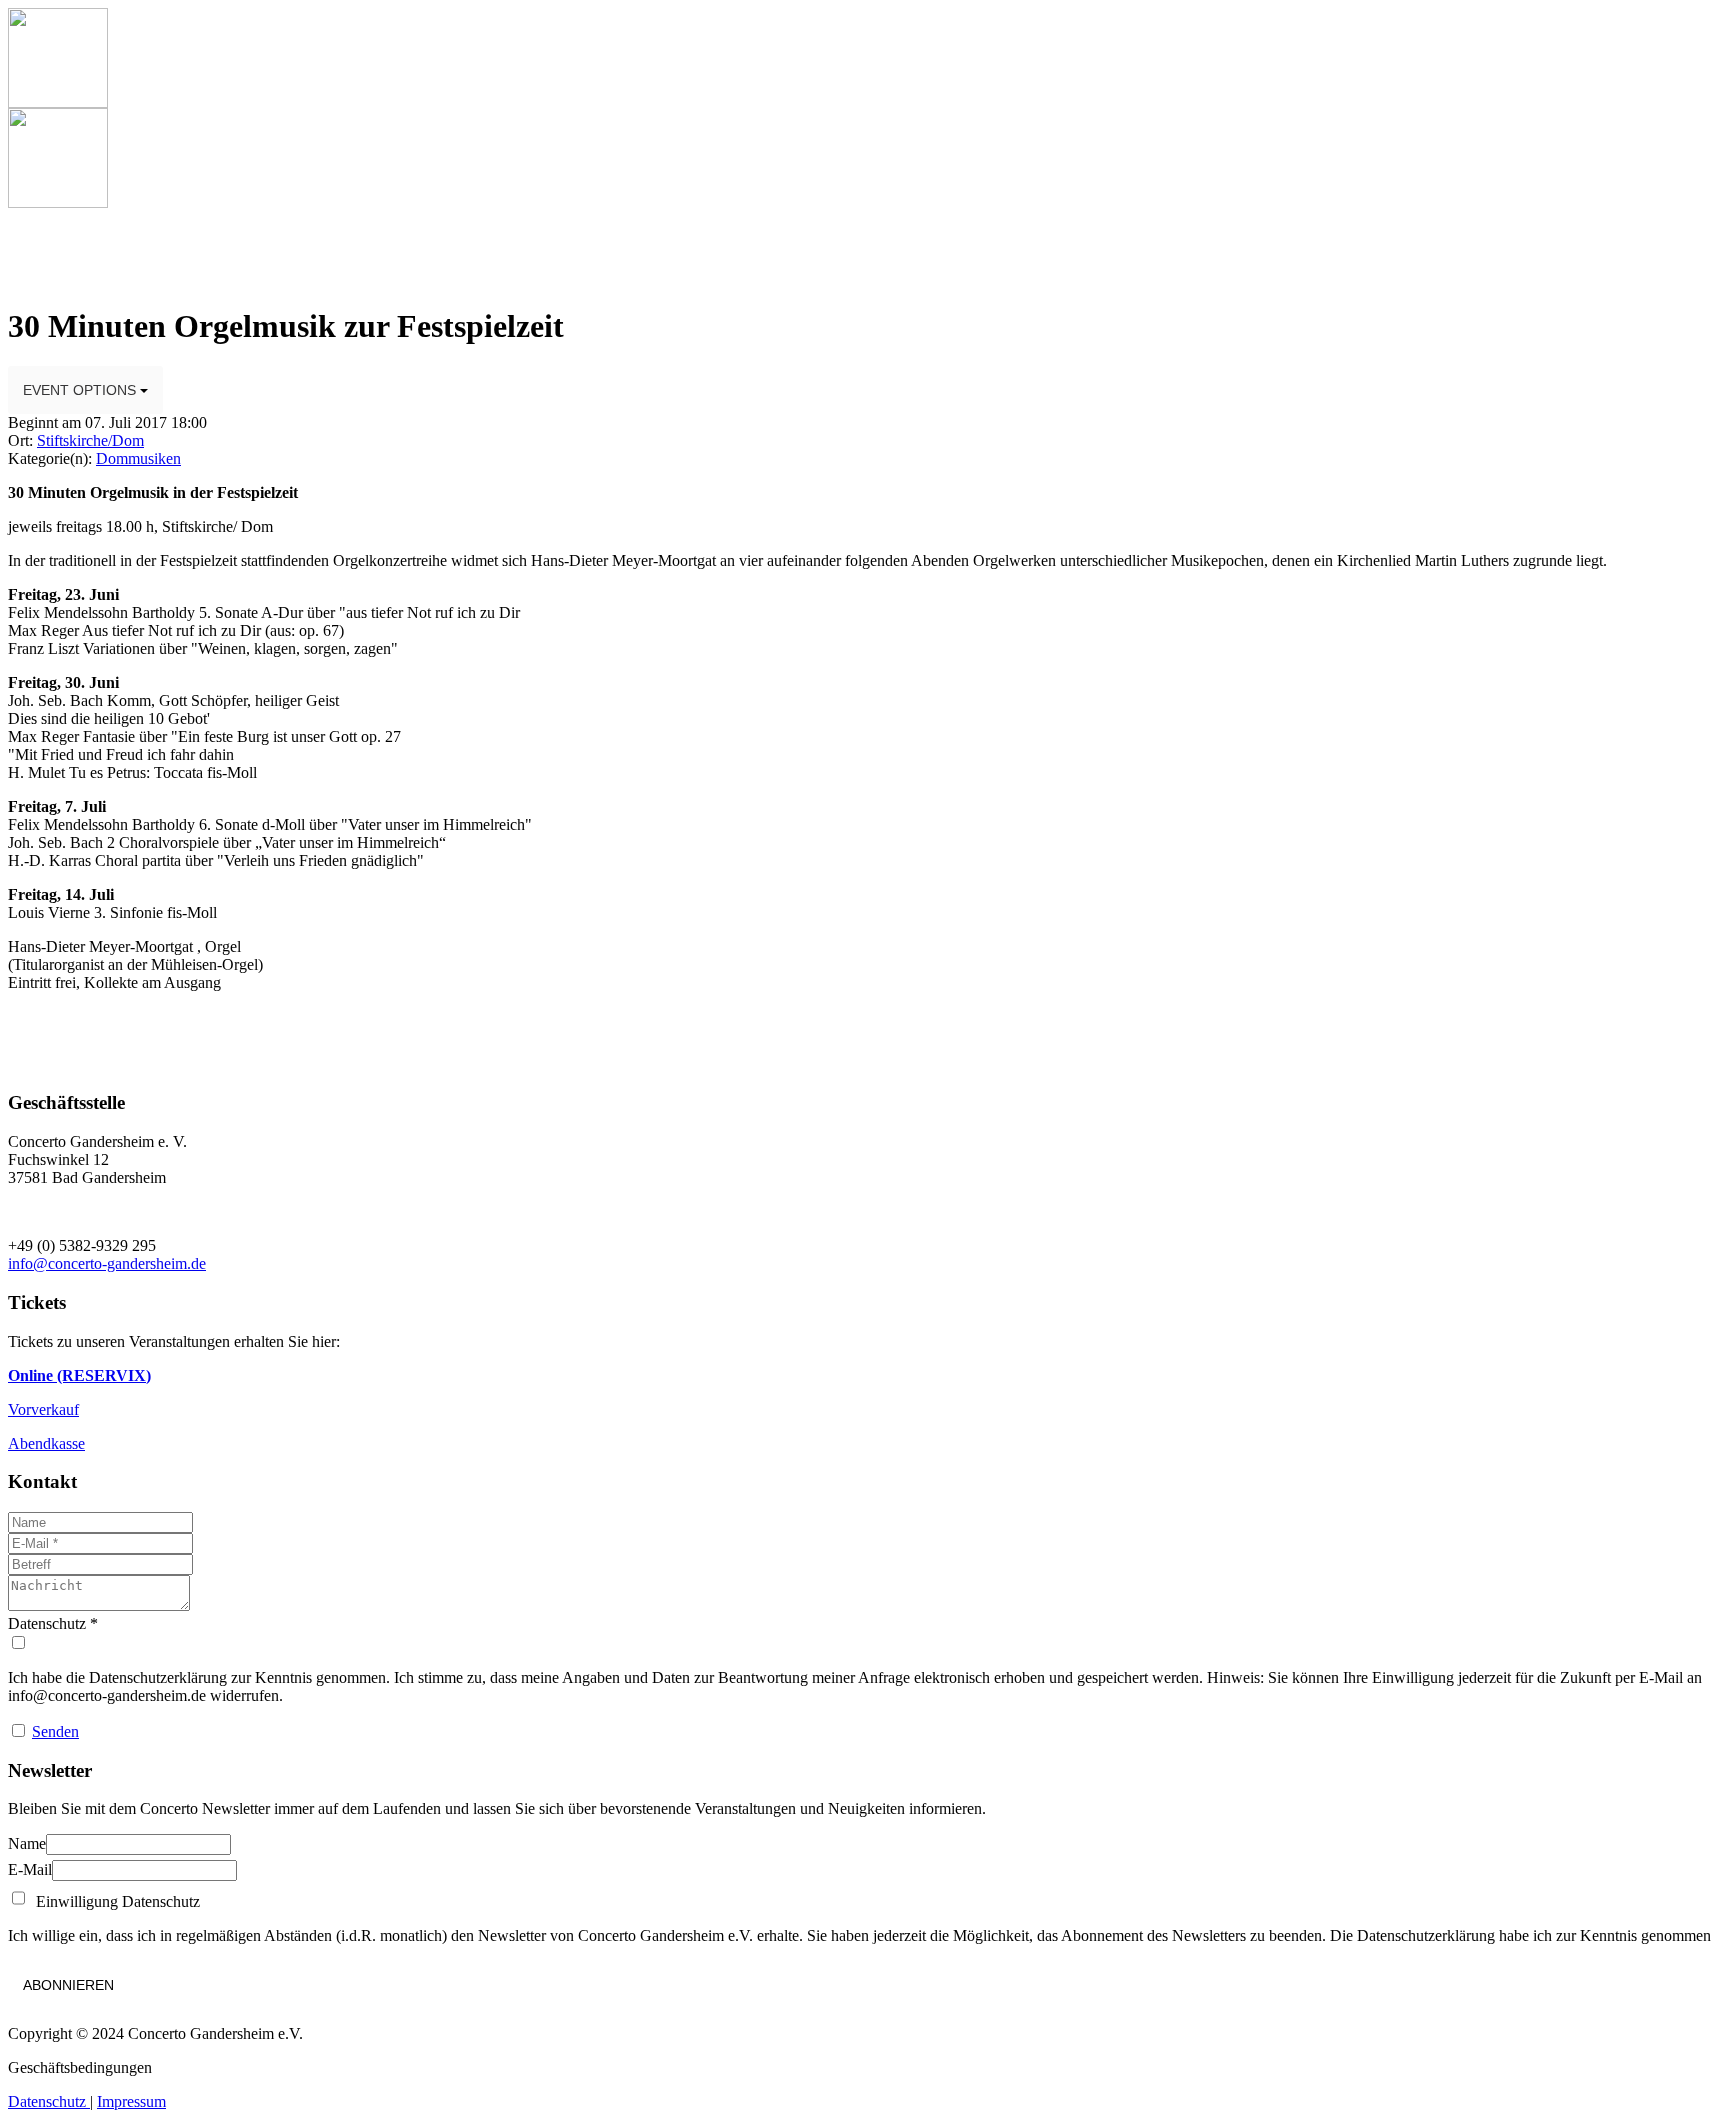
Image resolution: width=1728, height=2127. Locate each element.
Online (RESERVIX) (79, 1375)
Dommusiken (138, 458)
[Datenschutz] (864, 1643)
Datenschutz (49, 2101)
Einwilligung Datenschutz (114, 1901)
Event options (81, 390)
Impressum (131, 2101)
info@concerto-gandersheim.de (107, 1263)
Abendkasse (46, 1443)
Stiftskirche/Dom (90, 440)
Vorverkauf (43, 1409)
